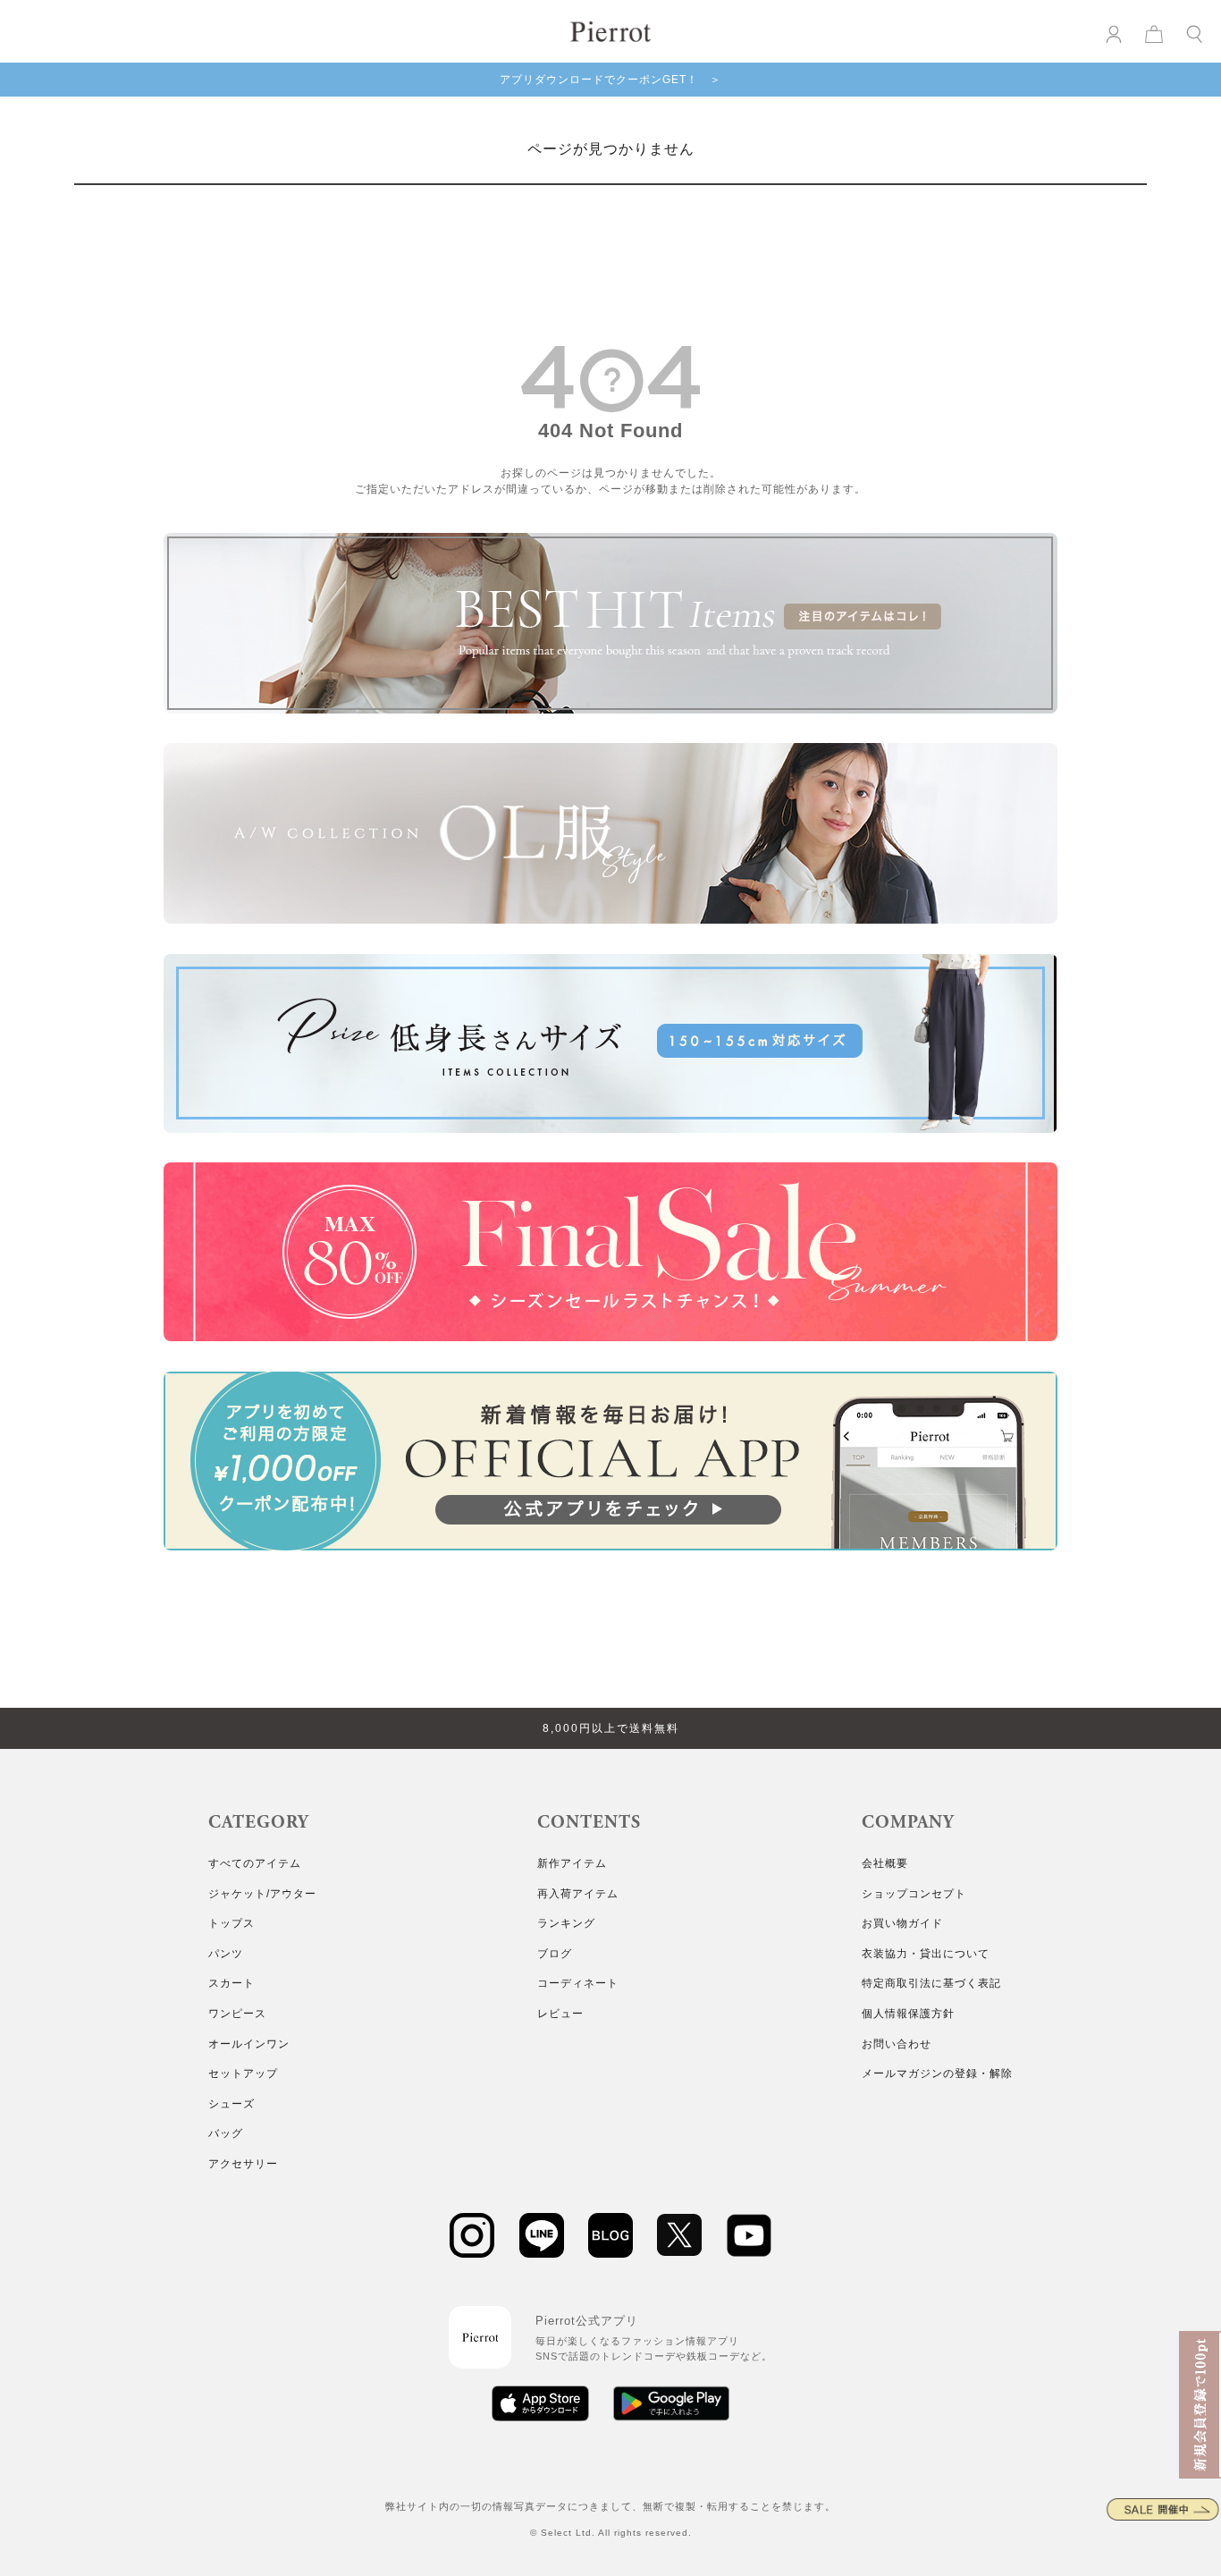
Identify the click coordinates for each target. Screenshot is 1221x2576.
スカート (232, 1983)
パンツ (226, 1954)
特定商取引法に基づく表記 (931, 1983)
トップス (232, 1923)
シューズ (232, 2104)
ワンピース (237, 2014)
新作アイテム (572, 1863)
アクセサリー (243, 2164)
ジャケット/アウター (262, 1894)
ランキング (566, 1923)
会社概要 (885, 1863)
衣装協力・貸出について (926, 1954)
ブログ (555, 1954)
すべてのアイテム (255, 1863)
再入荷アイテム (578, 1894)
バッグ (226, 2133)
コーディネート (578, 1983)
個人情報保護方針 (908, 2014)
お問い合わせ (897, 2044)
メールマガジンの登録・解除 (937, 2073)
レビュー (560, 2014)
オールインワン (249, 2044)
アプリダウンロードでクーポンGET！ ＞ (610, 80)
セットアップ (243, 2073)
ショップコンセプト (914, 1894)
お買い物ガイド (902, 1923)
